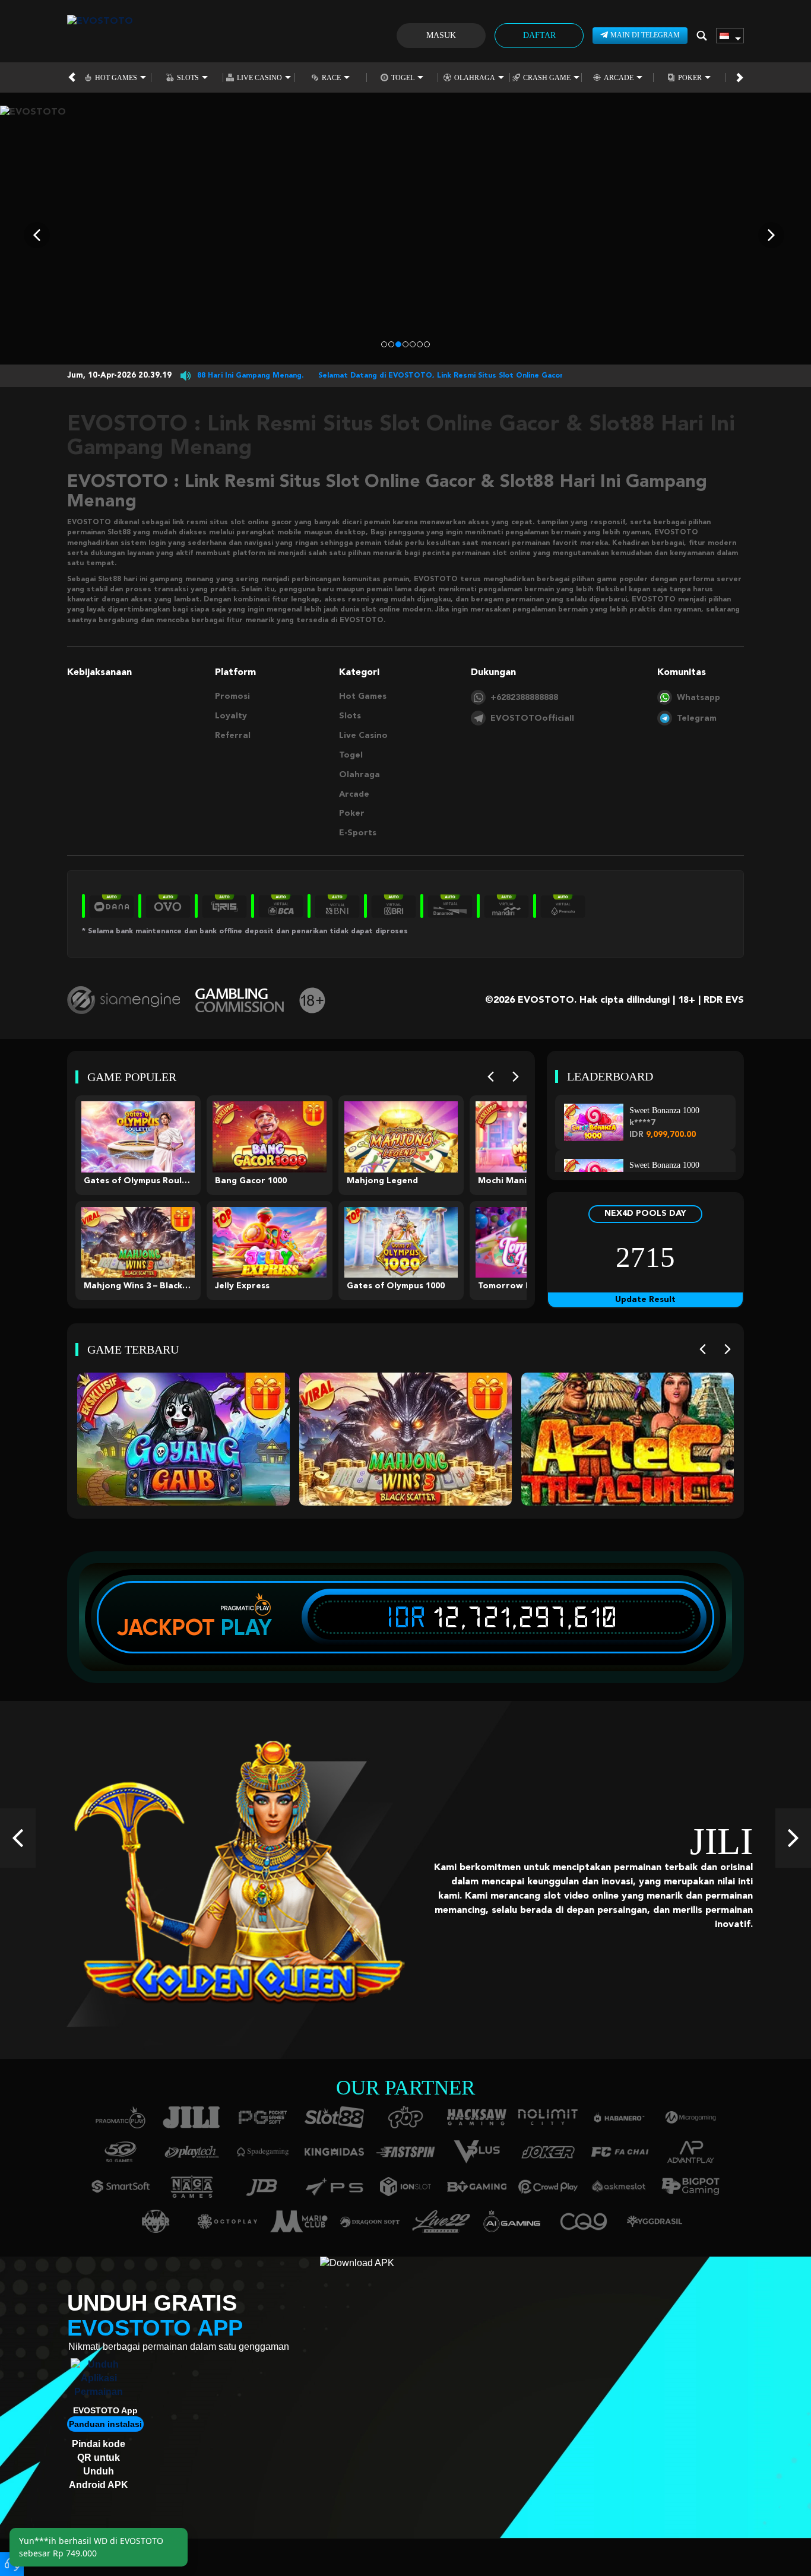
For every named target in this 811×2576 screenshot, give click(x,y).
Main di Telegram (645, 35)
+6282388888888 (524, 698)
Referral (233, 736)
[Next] (516, 1077)
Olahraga (475, 77)
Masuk (441, 35)
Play (246, 1627)
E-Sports (358, 833)
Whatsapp (698, 698)
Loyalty (231, 716)
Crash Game (547, 77)
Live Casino (259, 77)
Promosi (232, 696)
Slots (188, 77)
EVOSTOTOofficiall (532, 718)
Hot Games (116, 77)
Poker (690, 77)
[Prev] (491, 1077)
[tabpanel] (405, 235)
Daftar (539, 35)
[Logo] (100, 36)
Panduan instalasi (105, 2424)
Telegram (697, 718)
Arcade (619, 77)
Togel (403, 77)
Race (331, 77)
